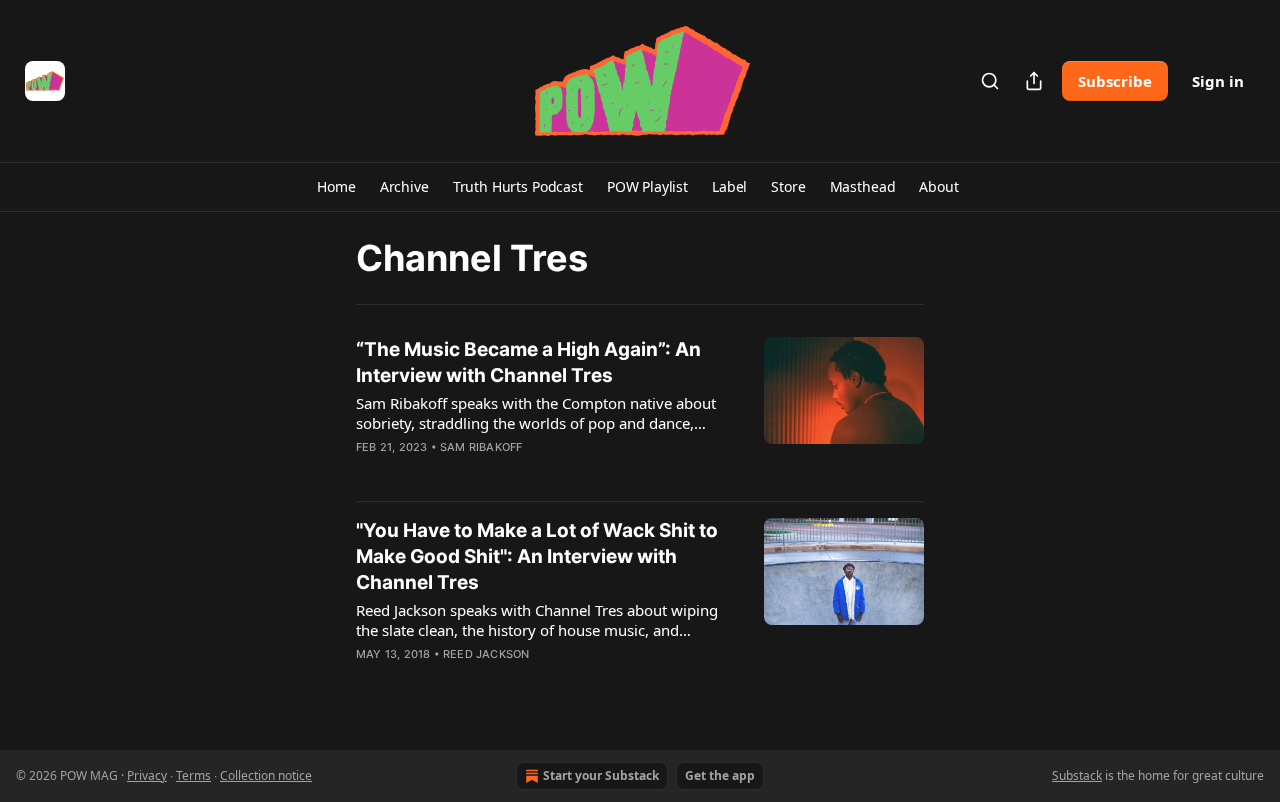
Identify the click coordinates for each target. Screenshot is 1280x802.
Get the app (720, 775)
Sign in (1218, 81)
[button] (336, 187)
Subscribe (1115, 81)
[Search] (990, 81)
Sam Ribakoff (481, 447)
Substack (1077, 775)
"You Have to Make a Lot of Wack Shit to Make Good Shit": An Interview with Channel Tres (537, 556)
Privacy (147, 775)
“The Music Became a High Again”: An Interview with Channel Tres (528, 362)
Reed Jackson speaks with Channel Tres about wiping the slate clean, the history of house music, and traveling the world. (537, 620)
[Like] (369, 473)
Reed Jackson (486, 654)
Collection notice (266, 775)
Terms (193, 775)
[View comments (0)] (488, 473)
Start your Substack (601, 775)
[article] (640, 411)
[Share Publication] (1034, 81)
